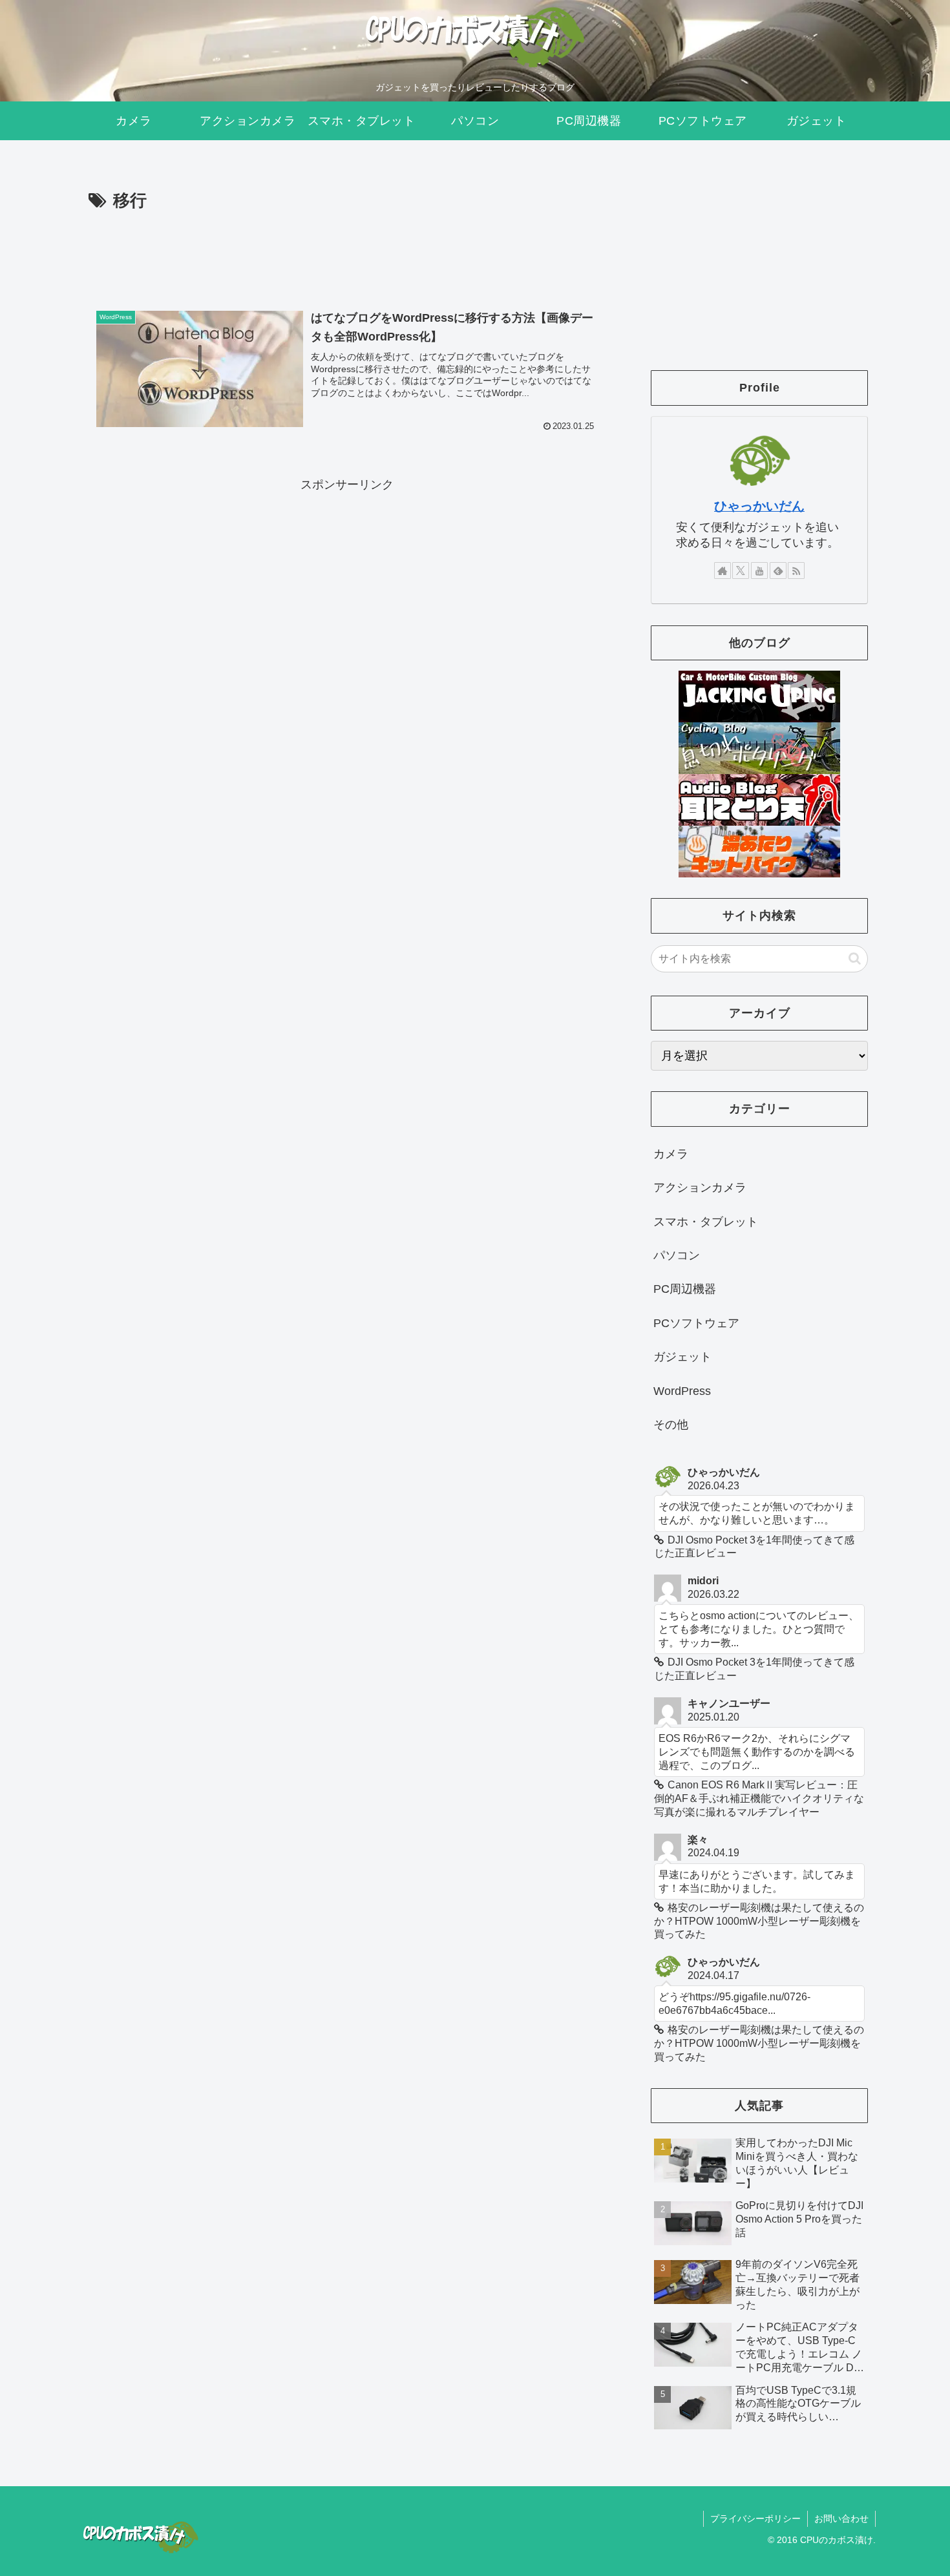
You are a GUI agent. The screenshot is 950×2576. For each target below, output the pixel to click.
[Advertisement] (347, 251)
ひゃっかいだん (759, 506)
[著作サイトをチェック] (723, 571)
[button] (855, 958)
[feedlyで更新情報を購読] (778, 571)
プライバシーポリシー (755, 2518)
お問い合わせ (841, 2518)
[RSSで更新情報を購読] (796, 571)
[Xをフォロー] (741, 571)
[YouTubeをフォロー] (759, 571)
